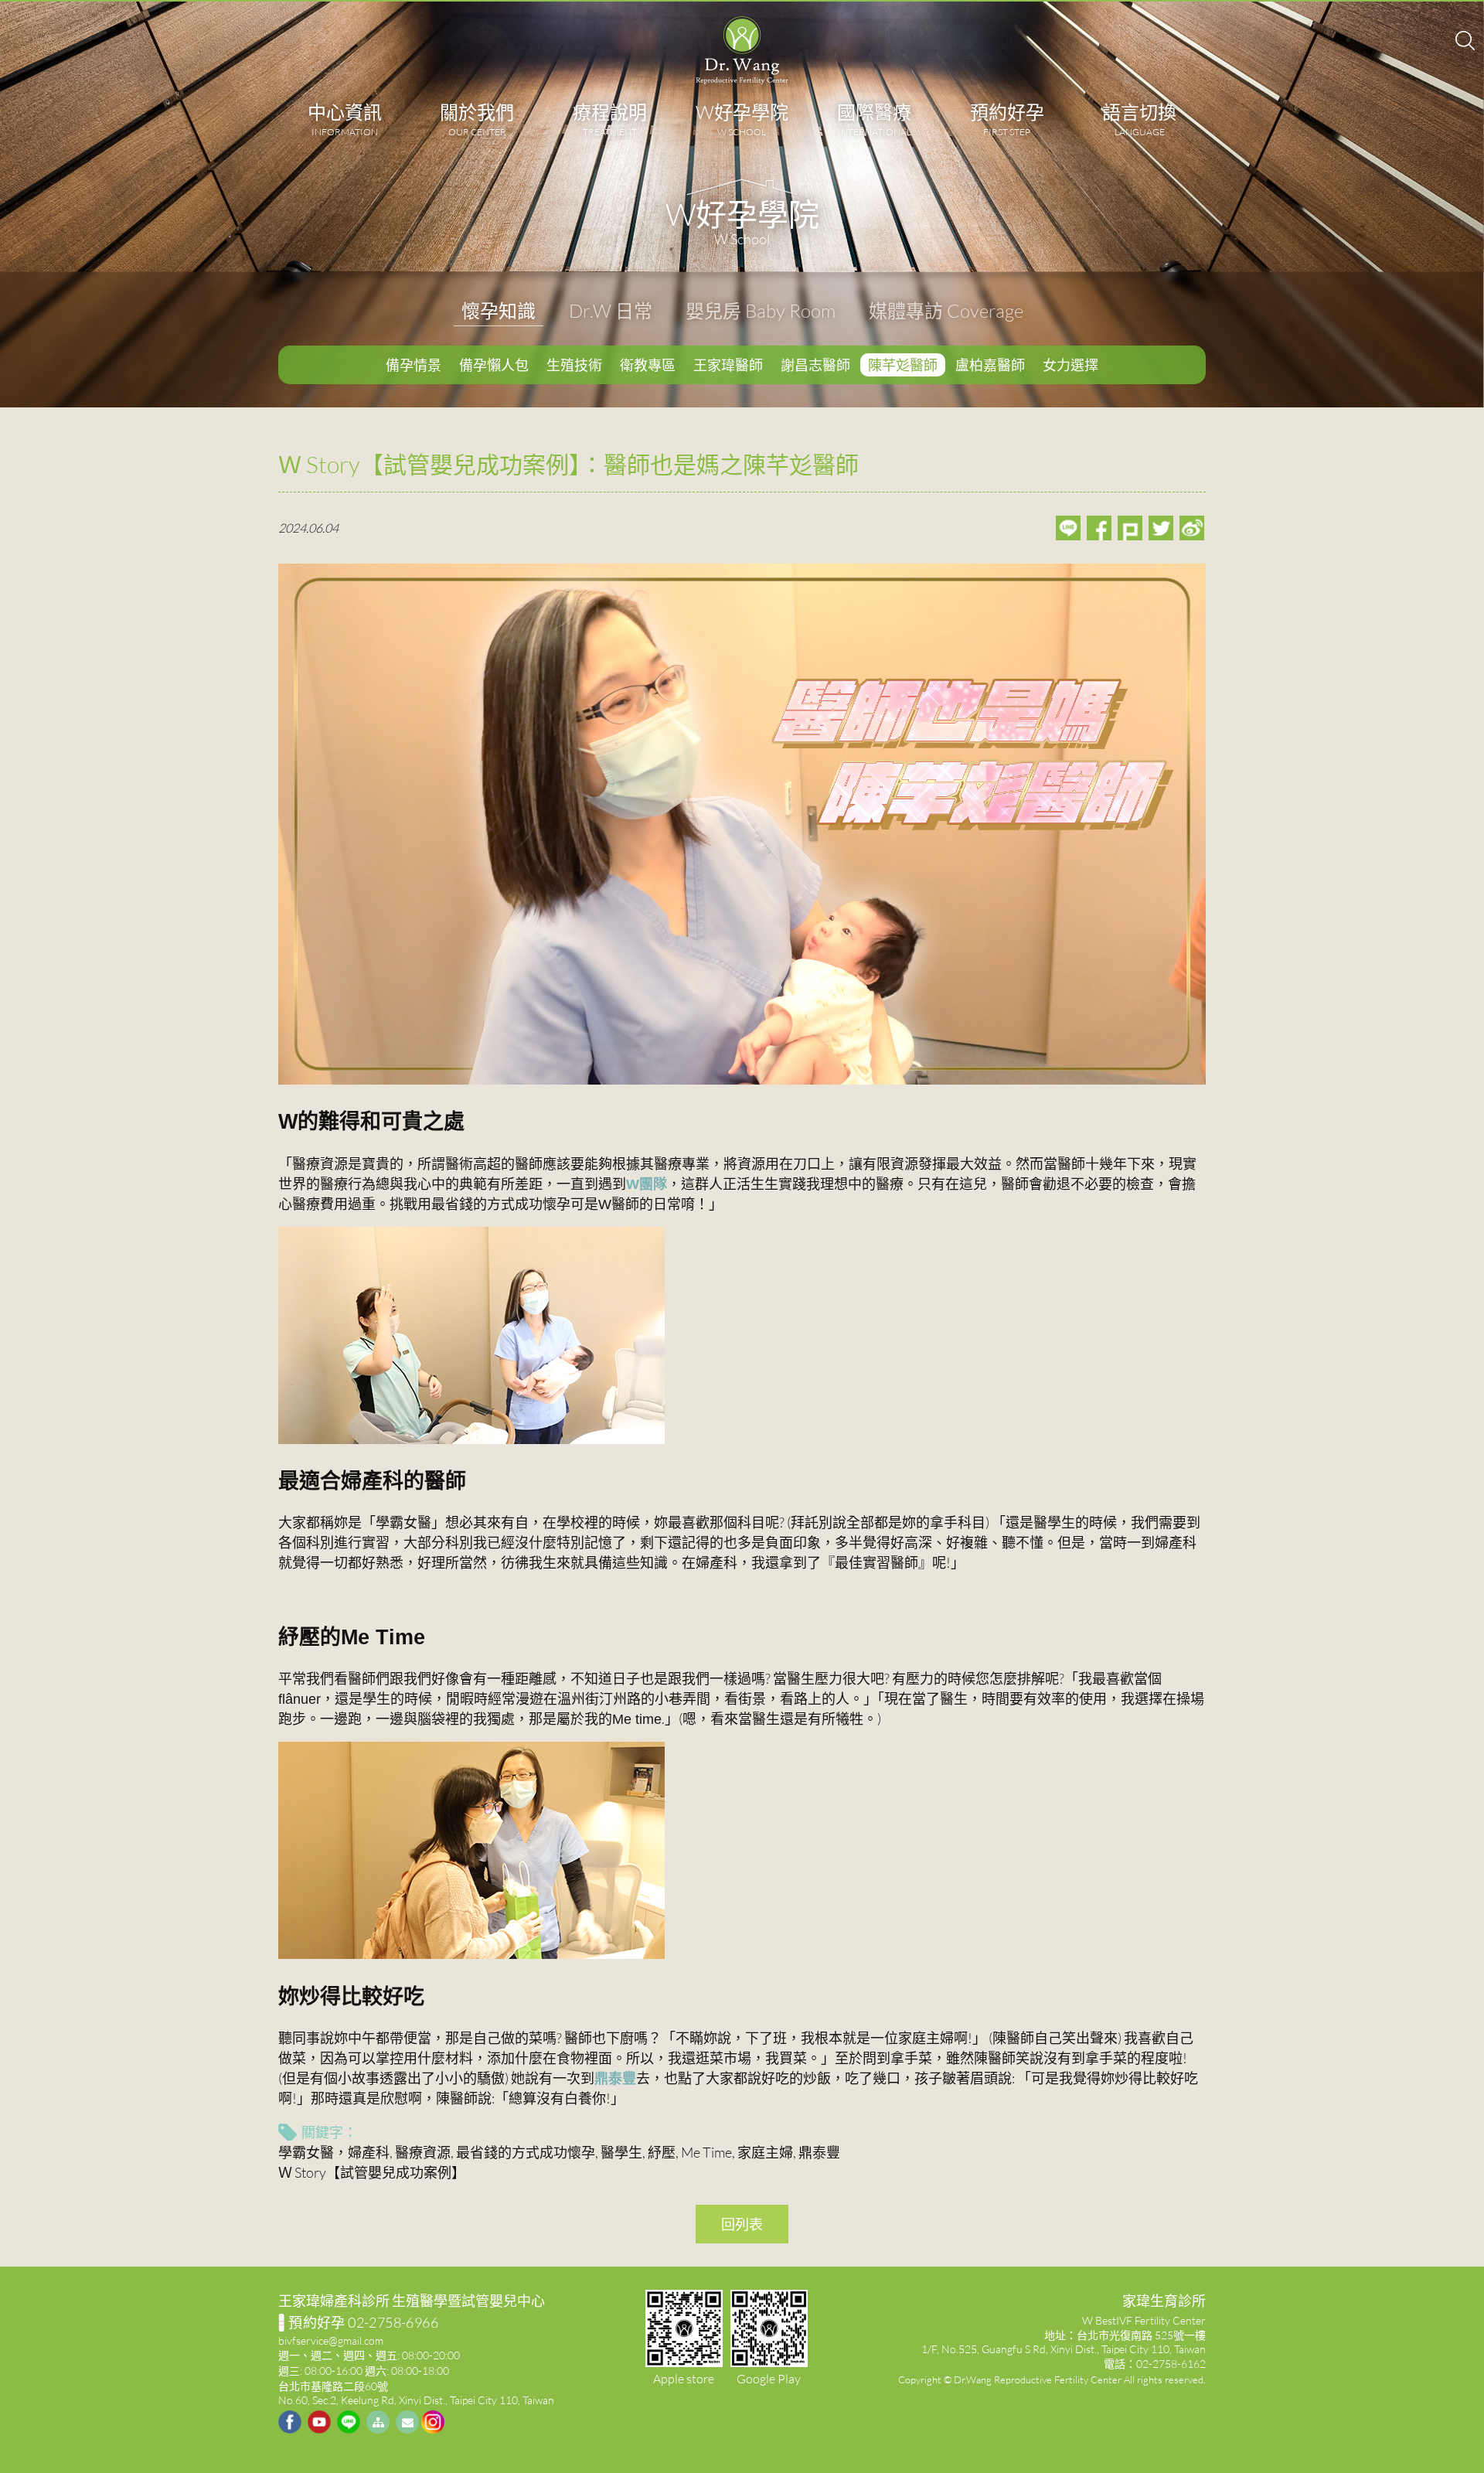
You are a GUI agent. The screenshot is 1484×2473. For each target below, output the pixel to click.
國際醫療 (874, 119)
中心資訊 (345, 119)
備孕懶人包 (494, 365)
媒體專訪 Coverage (946, 310)
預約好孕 (1007, 119)
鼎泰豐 (615, 2078)
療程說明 (610, 119)
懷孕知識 (499, 310)
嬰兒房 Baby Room (761, 310)
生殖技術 (574, 365)
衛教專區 (648, 365)
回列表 (742, 2224)
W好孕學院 (742, 119)
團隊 (647, 1184)
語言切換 (1139, 119)
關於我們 (477, 119)
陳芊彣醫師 (903, 365)
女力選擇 (1070, 365)
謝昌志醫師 (815, 365)
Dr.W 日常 (611, 310)
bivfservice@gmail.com (331, 2340)
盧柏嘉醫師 (990, 365)
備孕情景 (414, 365)
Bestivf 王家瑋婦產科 (742, 50)
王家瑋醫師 (728, 365)
